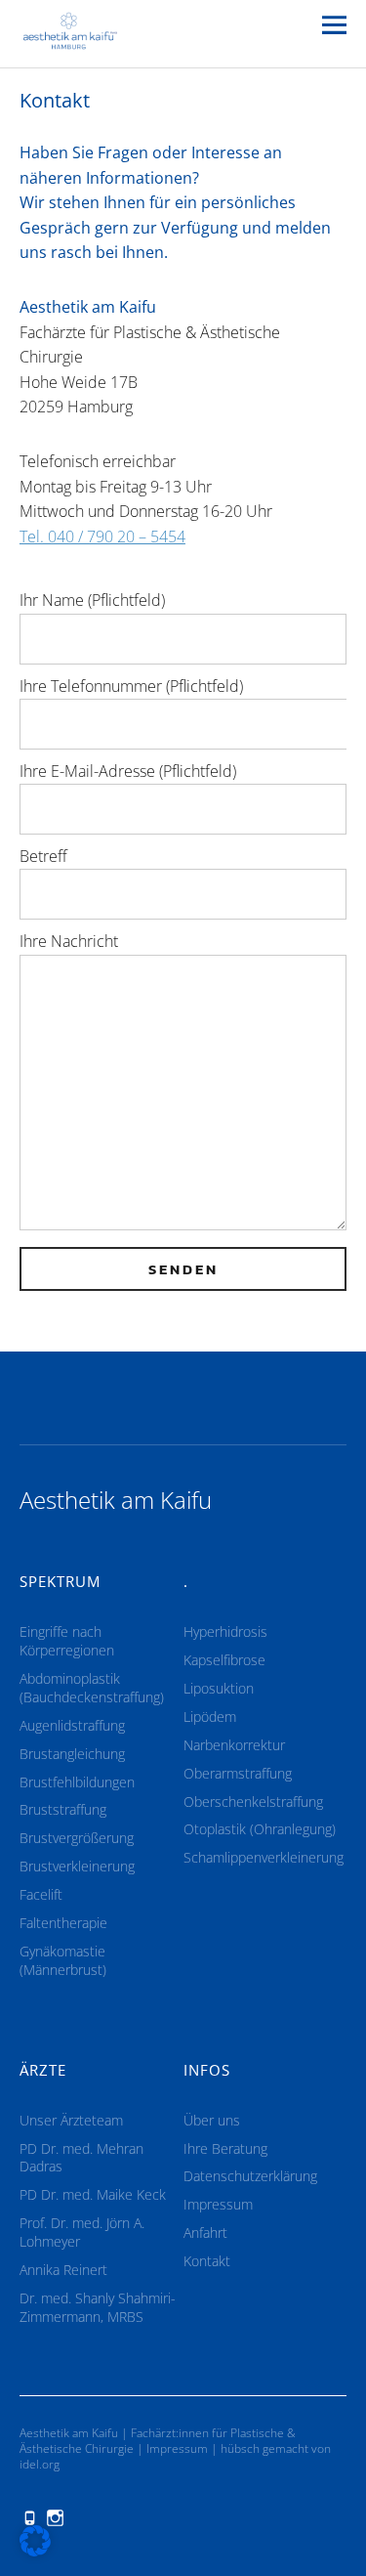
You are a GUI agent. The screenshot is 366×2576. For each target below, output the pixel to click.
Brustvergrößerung (77, 1838)
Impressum (218, 2204)
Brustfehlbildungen (77, 1782)
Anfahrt (205, 2233)
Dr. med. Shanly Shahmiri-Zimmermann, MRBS (98, 2307)
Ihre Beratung (225, 2148)
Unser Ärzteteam (71, 2120)
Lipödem (210, 1717)
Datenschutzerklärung (250, 2176)
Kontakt (207, 2261)
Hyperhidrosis (225, 1631)
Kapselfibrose (224, 1660)
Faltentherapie (63, 1923)
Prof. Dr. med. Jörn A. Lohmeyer (82, 2232)
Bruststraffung (63, 1809)
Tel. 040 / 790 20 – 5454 (102, 537)
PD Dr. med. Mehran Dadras (81, 2158)
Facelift (41, 1894)
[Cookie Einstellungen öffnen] (35, 2551)
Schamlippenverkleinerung (264, 1857)
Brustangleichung (72, 1754)
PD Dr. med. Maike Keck (93, 2194)
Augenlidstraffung (72, 1725)
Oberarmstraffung (238, 1773)
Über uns (212, 2120)
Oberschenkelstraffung (253, 1802)
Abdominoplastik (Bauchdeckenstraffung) (92, 1688)
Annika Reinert (63, 2270)
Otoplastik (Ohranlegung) (260, 1829)
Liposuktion (219, 1688)
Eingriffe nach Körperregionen (67, 1641)
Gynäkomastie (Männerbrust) (63, 1960)
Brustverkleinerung (77, 1866)
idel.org (40, 2464)
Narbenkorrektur (234, 1745)
